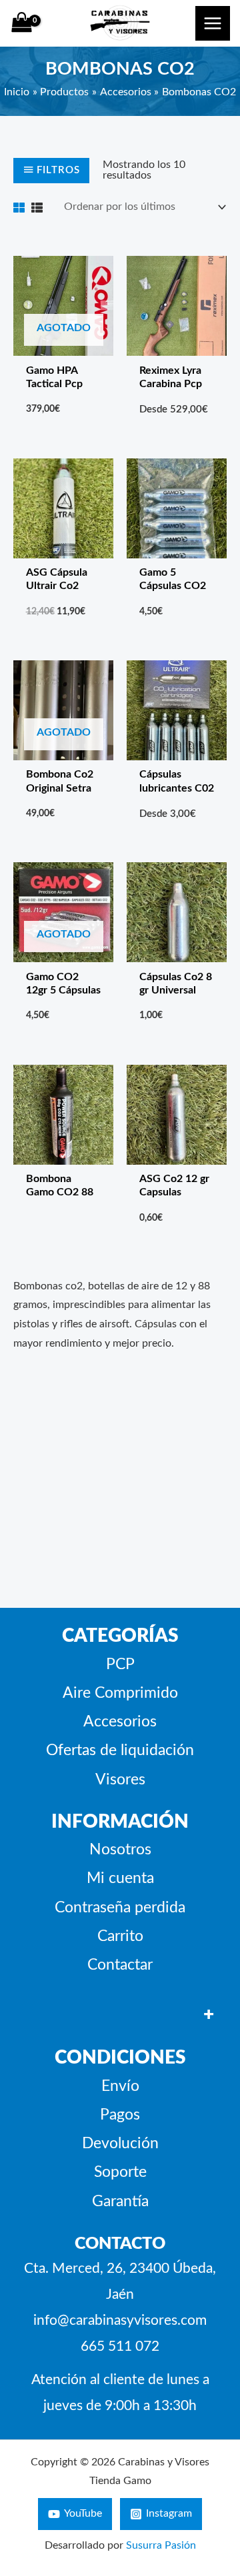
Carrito (120, 1936)
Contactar (120, 1965)
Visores (120, 1780)
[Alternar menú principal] (213, 23)
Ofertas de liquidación (120, 1750)
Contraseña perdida (120, 1908)
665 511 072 (120, 2346)
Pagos (120, 2115)
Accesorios (120, 1722)
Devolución (120, 2144)
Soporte (120, 2172)
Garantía (120, 2202)
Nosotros (120, 1850)
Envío (120, 2086)
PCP (120, 1664)
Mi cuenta (120, 1878)
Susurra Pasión (161, 2546)
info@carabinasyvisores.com (120, 2320)
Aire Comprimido (120, 1693)
